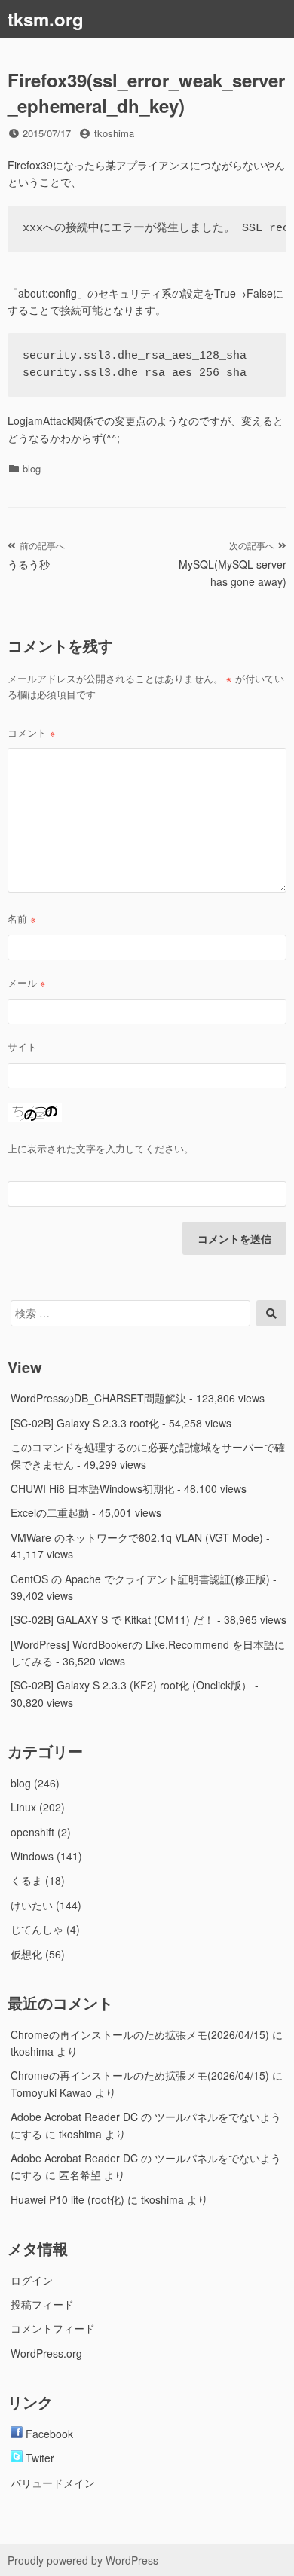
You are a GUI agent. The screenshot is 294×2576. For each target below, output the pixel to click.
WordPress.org (46, 2353)
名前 (22, 919)
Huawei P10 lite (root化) (67, 2199)
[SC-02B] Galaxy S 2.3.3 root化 (85, 1423)
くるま (26, 1880)
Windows (32, 1856)
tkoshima (114, 133)
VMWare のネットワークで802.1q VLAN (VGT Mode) (137, 1537)
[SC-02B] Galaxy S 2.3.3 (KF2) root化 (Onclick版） (131, 1685)
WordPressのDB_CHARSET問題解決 (98, 1398)
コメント (32, 733)
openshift (32, 1832)
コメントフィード (53, 2328)
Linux (23, 1807)
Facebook (48, 2434)
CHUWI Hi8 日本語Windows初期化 (92, 1488)
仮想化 (26, 1954)
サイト (22, 1047)
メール (27, 983)
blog (32, 468)
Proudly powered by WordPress (83, 2560)
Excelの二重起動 (50, 1512)
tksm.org (46, 19)
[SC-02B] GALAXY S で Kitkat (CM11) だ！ (112, 1619)
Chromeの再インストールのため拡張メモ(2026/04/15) (140, 2034)
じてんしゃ (37, 1929)
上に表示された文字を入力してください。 (101, 1148)
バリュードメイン (53, 2483)
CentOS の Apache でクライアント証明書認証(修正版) (140, 1579)
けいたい (32, 1905)
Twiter (38, 2458)
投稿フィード (42, 2304)
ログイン (32, 2280)
